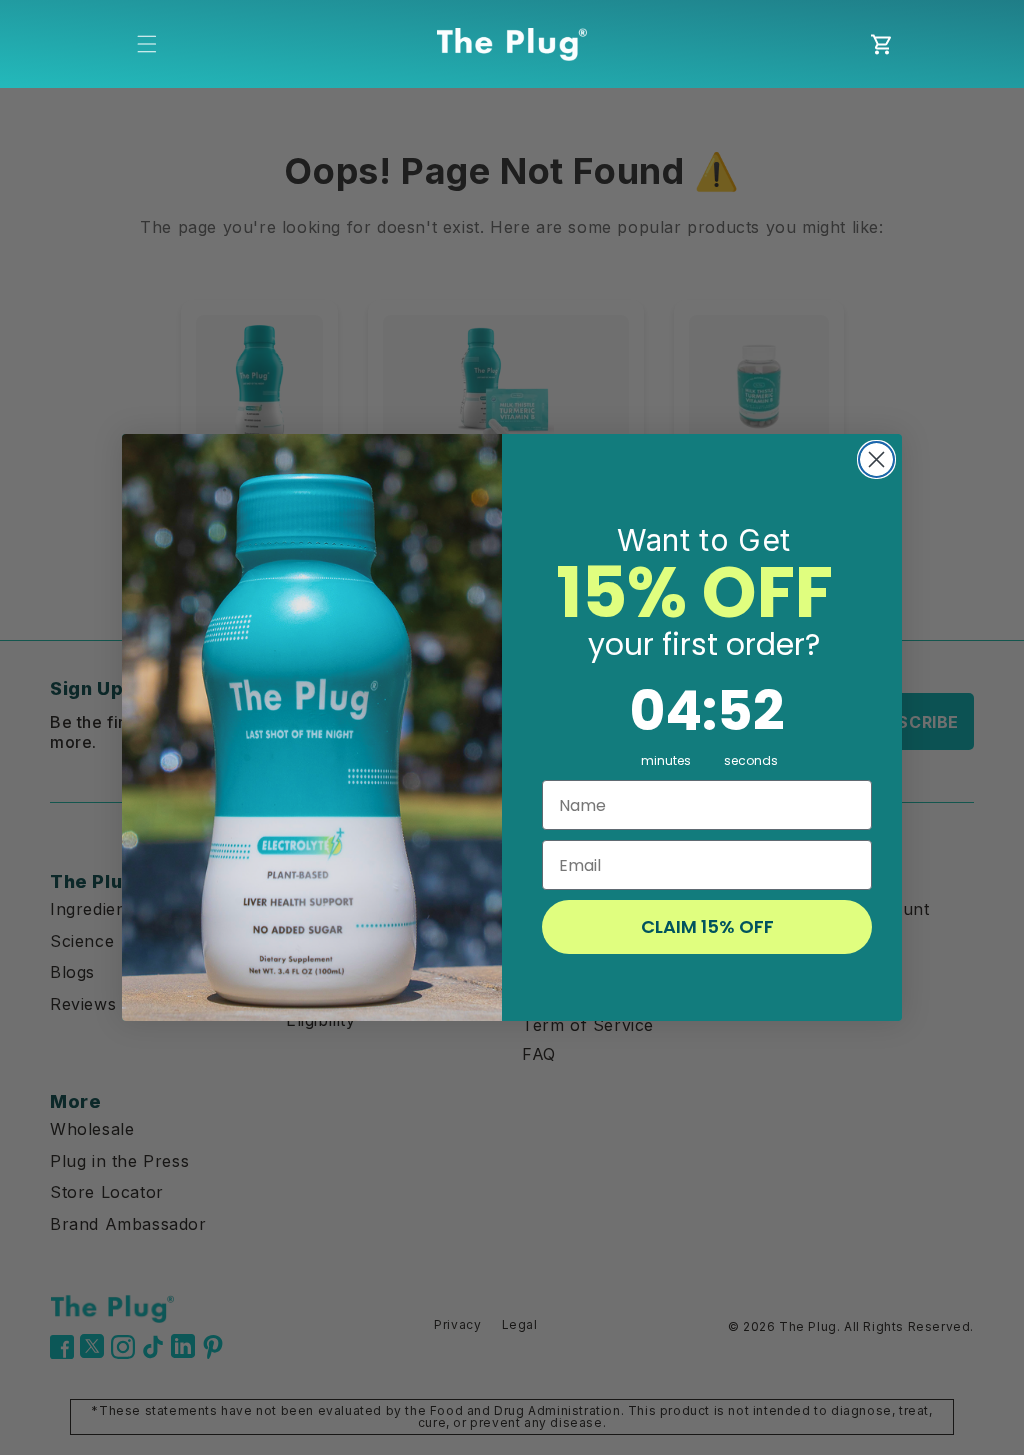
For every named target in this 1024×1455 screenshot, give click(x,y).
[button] (147, 44)
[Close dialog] (876, 459)
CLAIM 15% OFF (707, 926)
